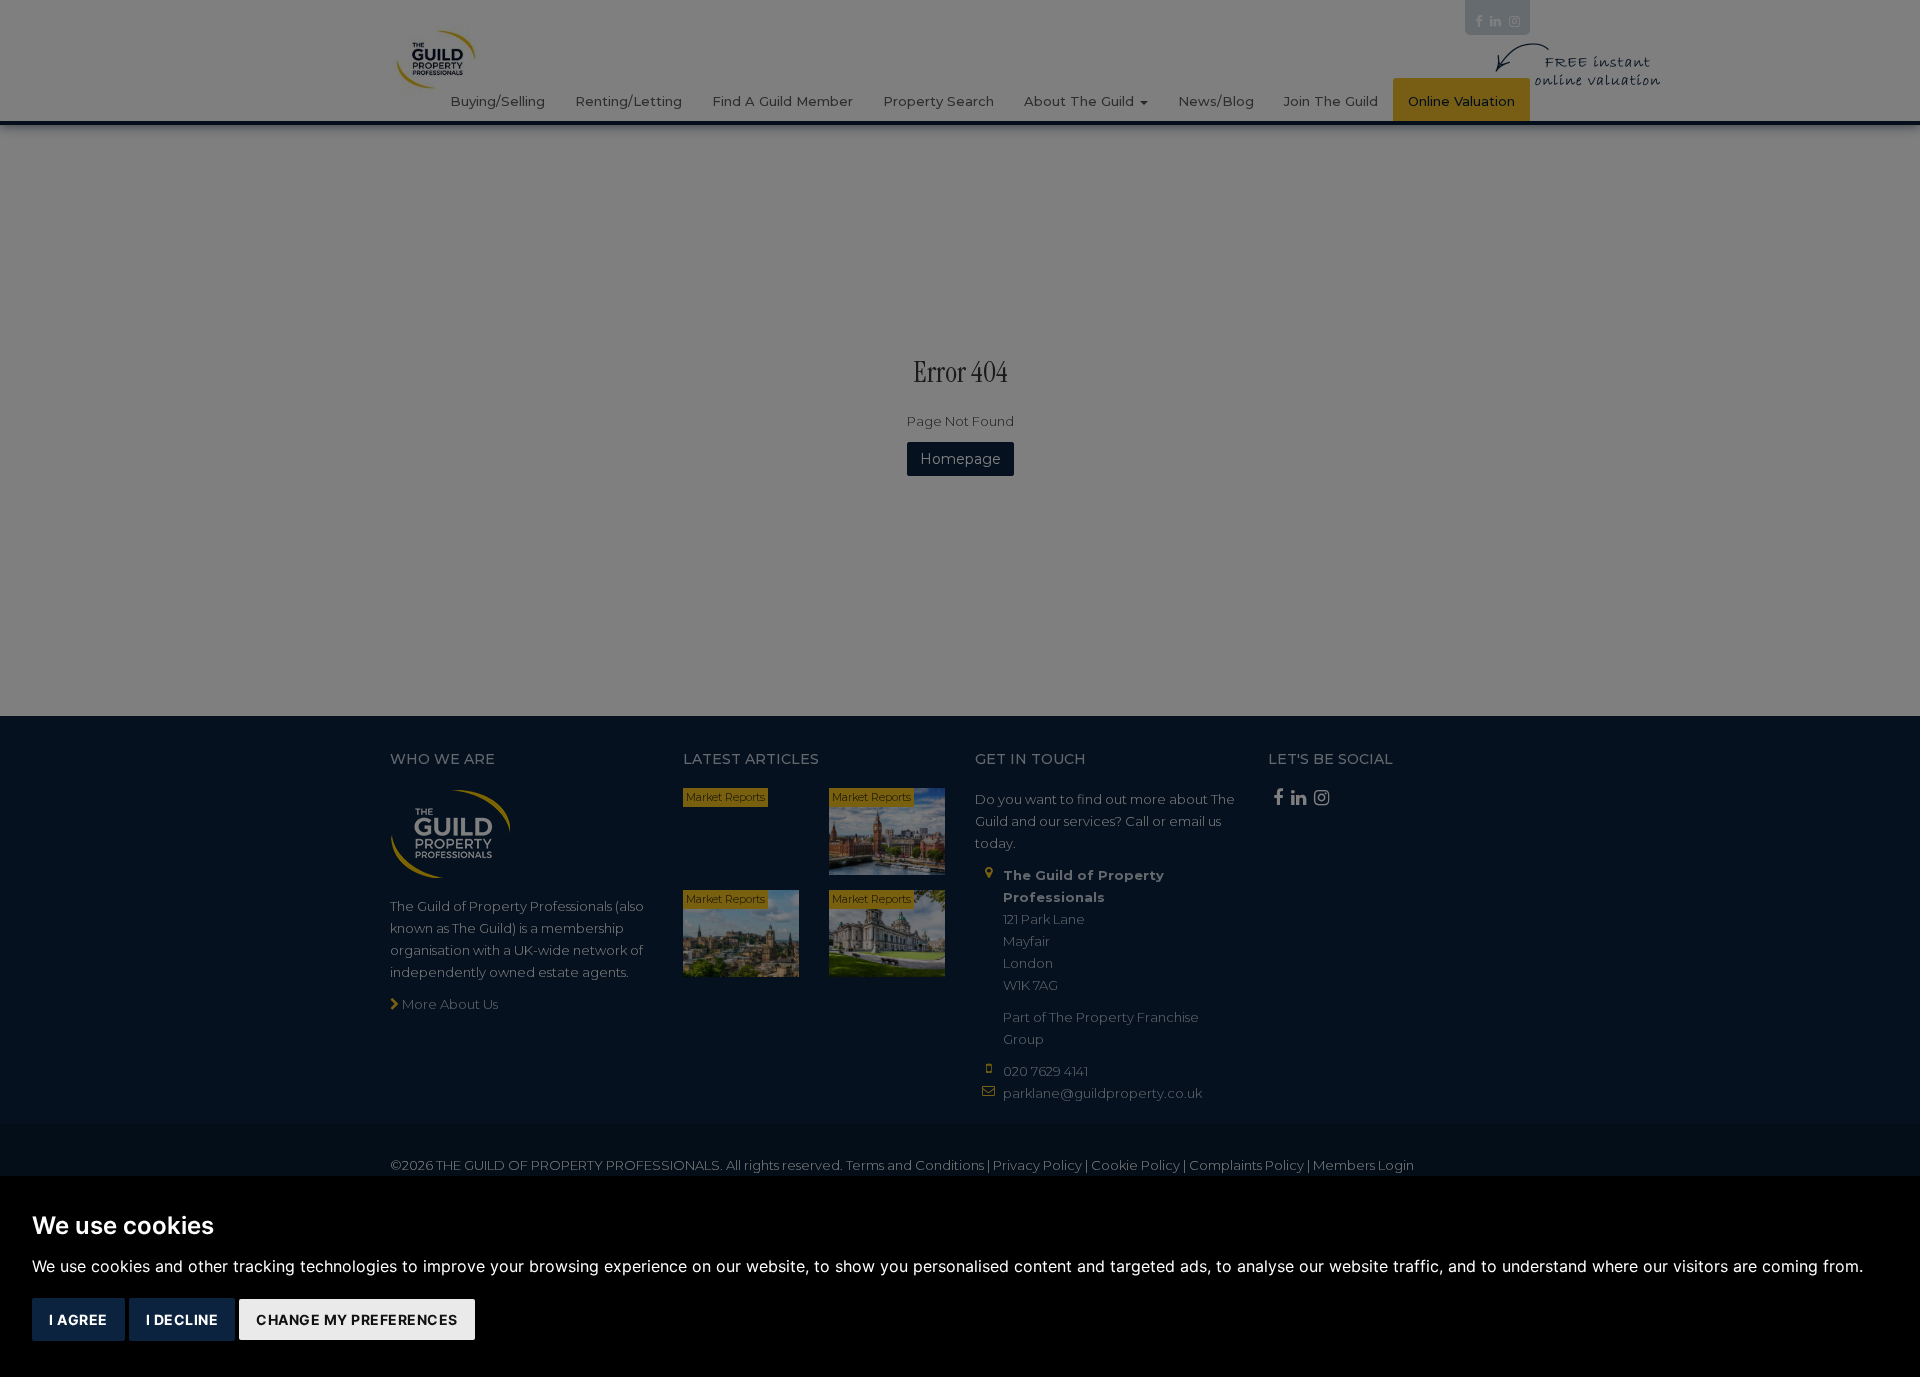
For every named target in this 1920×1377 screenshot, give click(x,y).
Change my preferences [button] (357, 1319)
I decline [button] (182, 1319)
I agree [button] (78, 1319)
